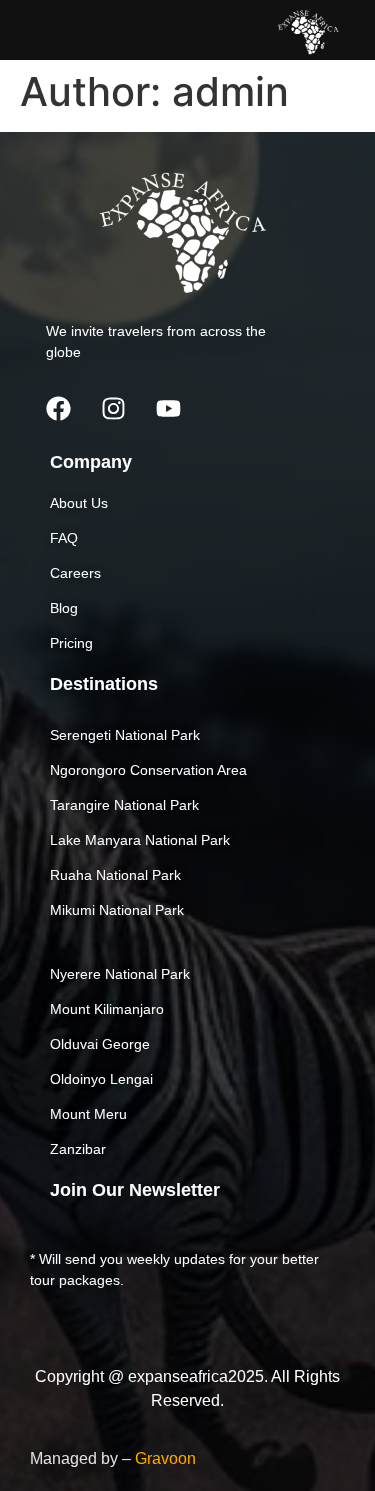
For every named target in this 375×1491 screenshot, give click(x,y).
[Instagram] (113, 408)
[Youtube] (168, 408)
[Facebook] (58, 408)
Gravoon (165, 1458)
